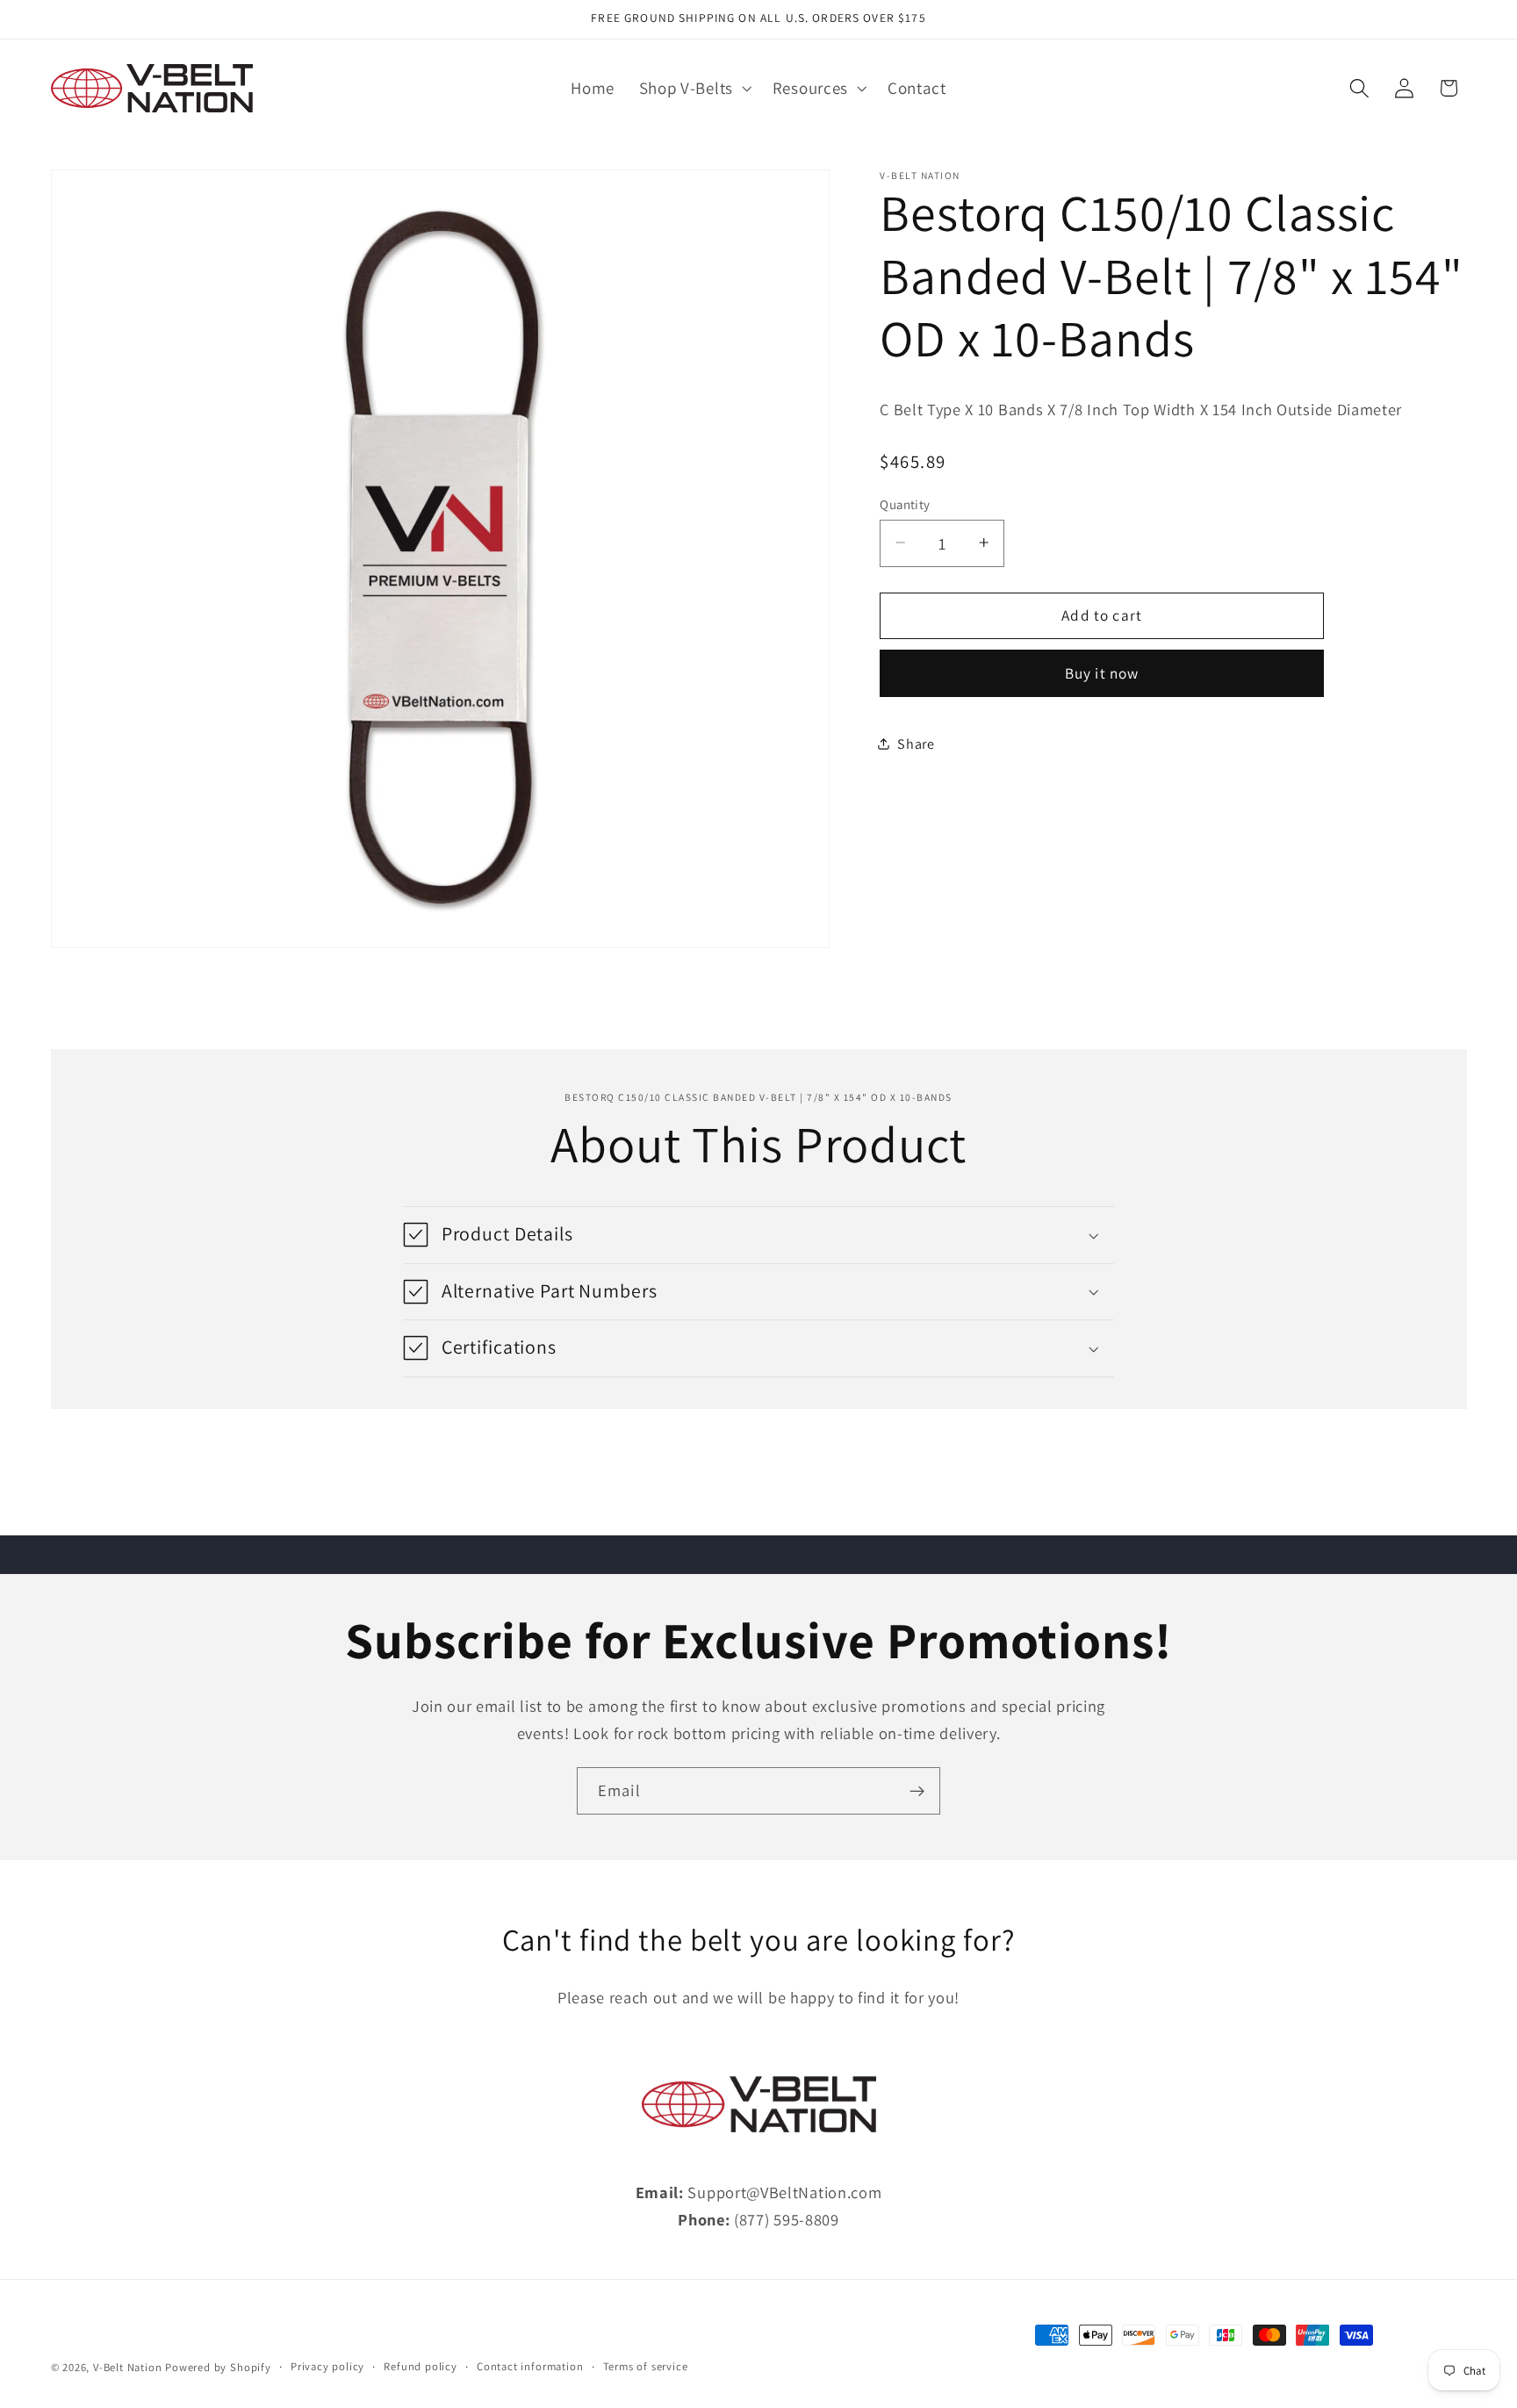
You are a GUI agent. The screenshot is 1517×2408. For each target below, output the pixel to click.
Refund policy (420, 2366)
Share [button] (916, 743)
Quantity (905, 503)
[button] (694, 89)
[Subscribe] (917, 1791)
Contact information (530, 2366)
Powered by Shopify (218, 2367)
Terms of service (646, 2366)
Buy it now (1102, 672)
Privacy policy (327, 2366)
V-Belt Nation (127, 2367)
